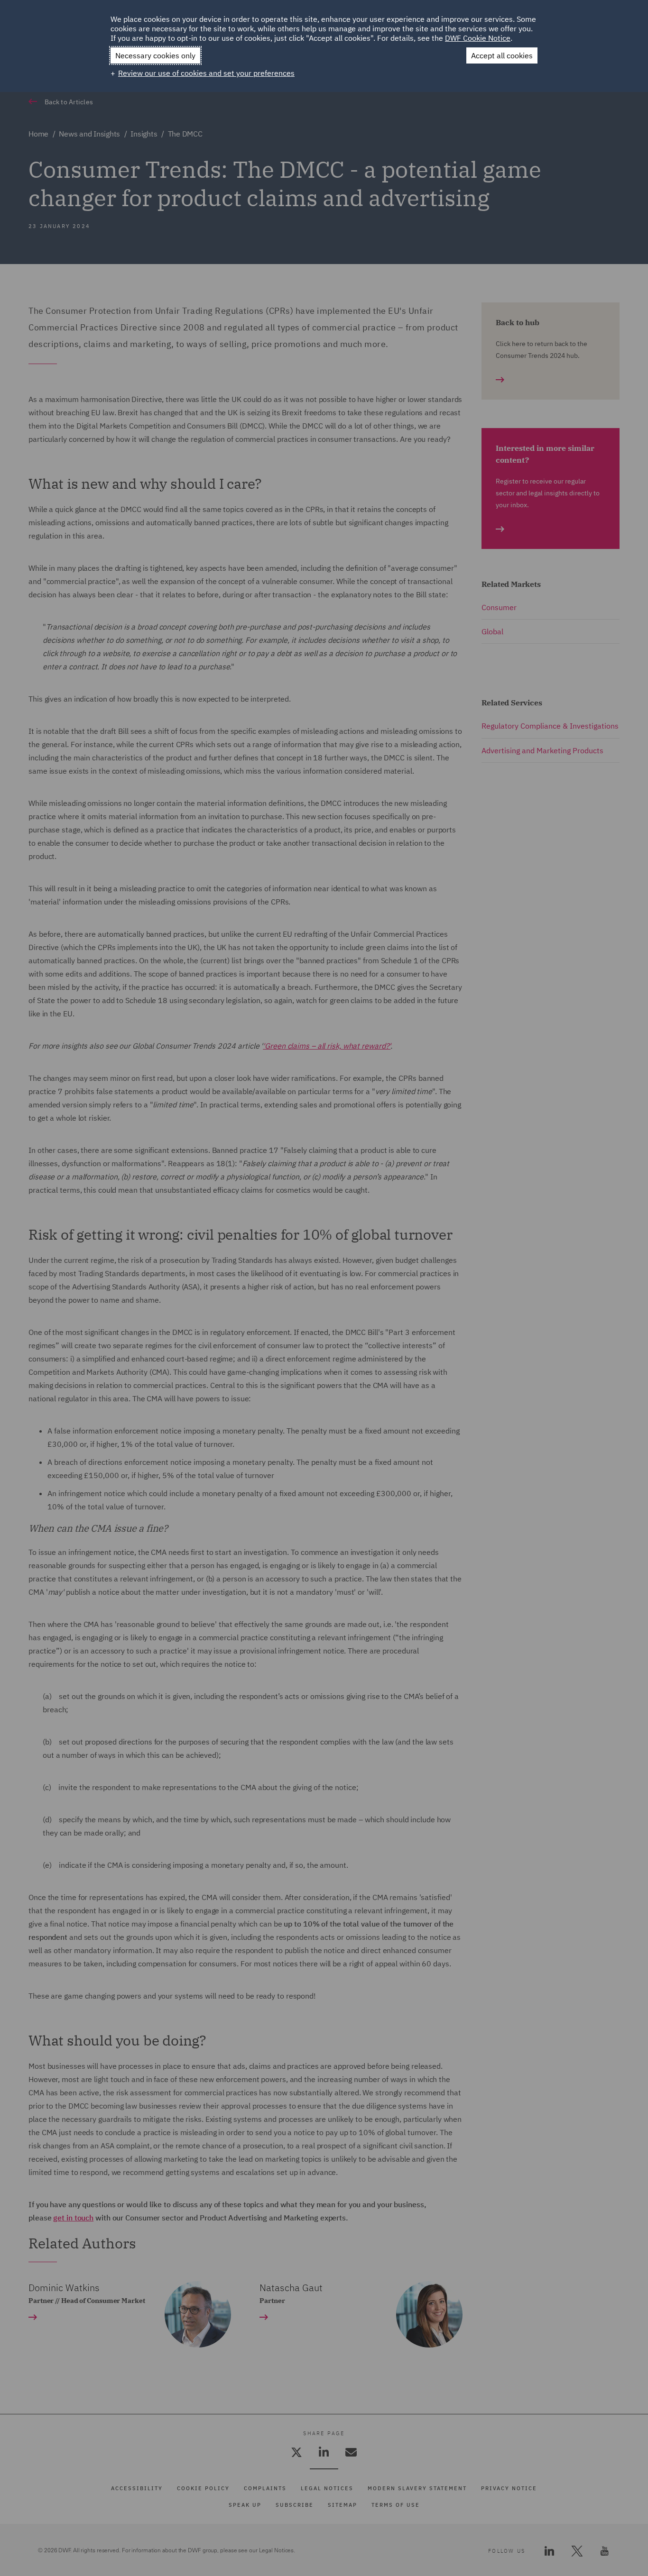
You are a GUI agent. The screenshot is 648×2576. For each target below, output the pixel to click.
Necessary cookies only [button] (155, 55)
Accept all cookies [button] (502, 55)
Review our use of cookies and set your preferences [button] (206, 73)
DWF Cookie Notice (478, 38)
